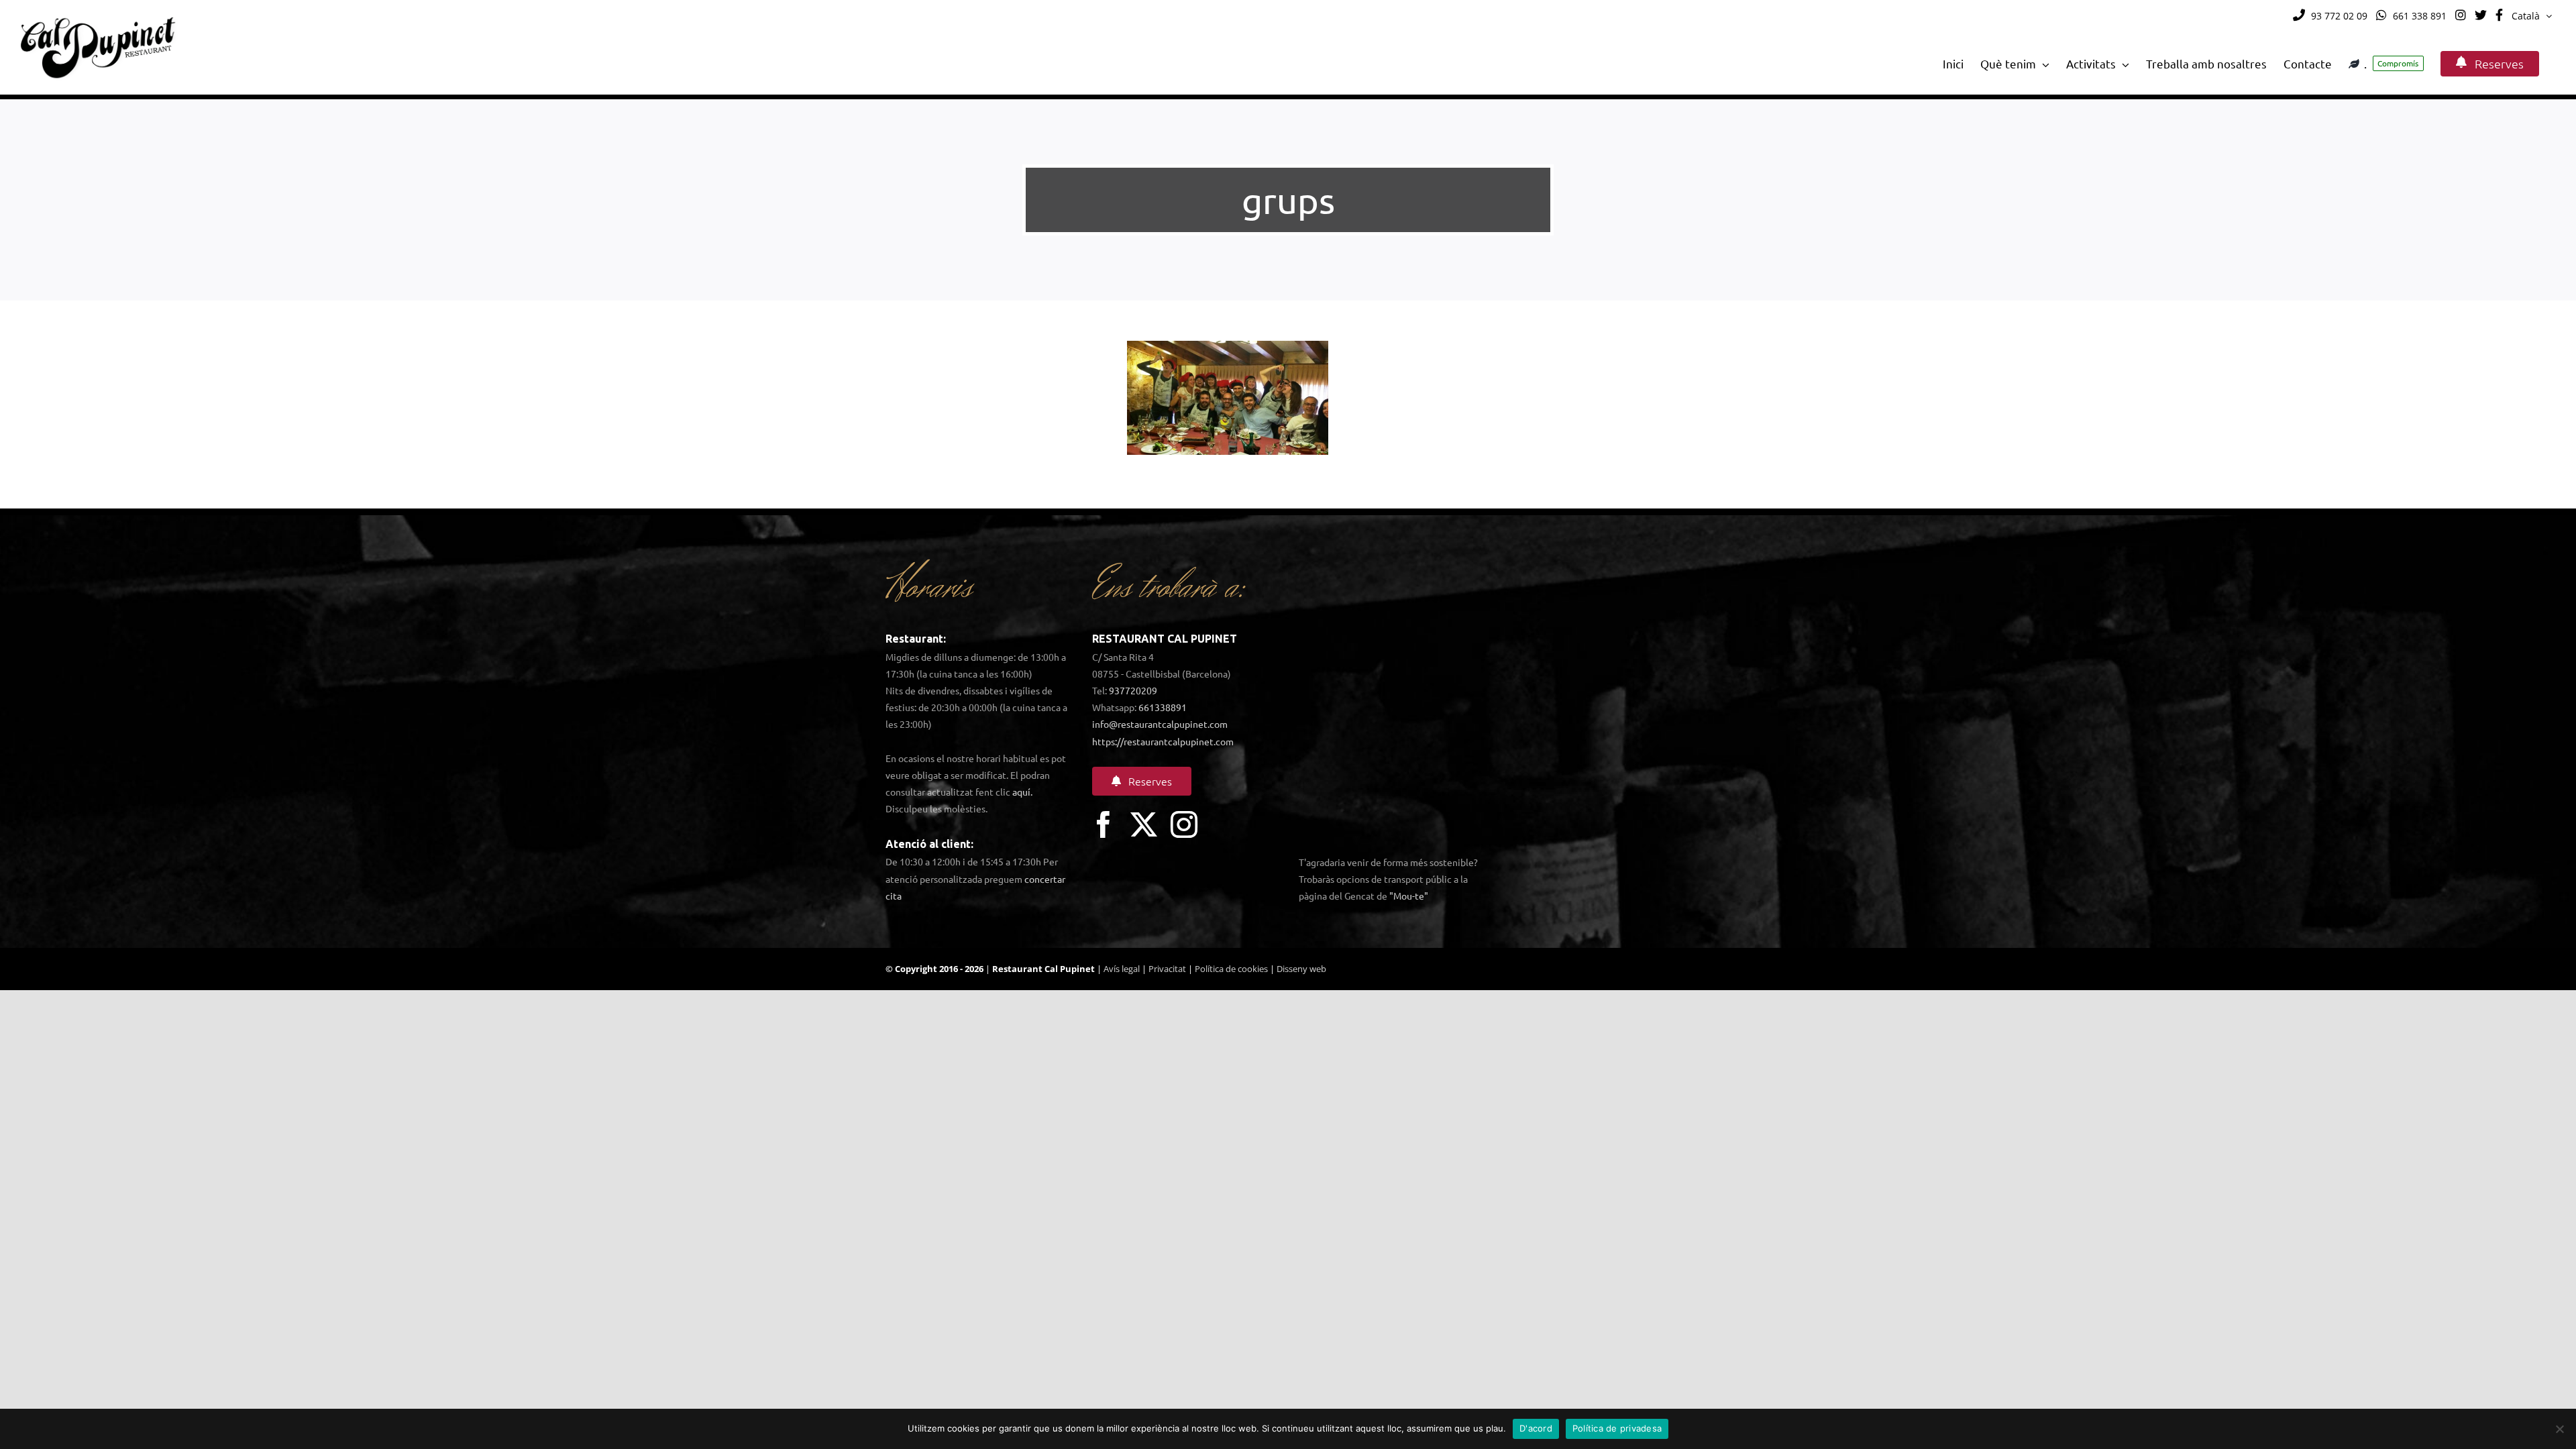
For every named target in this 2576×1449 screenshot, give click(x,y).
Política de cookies (1231, 969)
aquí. (1022, 792)
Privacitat (1167, 969)
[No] (2559, 1429)
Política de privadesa (1617, 1428)
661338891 (1163, 707)
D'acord (1536, 1428)
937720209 (1133, 690)
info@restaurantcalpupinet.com (1160, 724)
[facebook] (1104, 824)
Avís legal (1122, 969)
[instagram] (1184, 824)
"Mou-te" (1409, 896)
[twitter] (1144, 824)
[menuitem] (2532, 16)
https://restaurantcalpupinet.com (1163, 741)
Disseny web (1301, 969)
